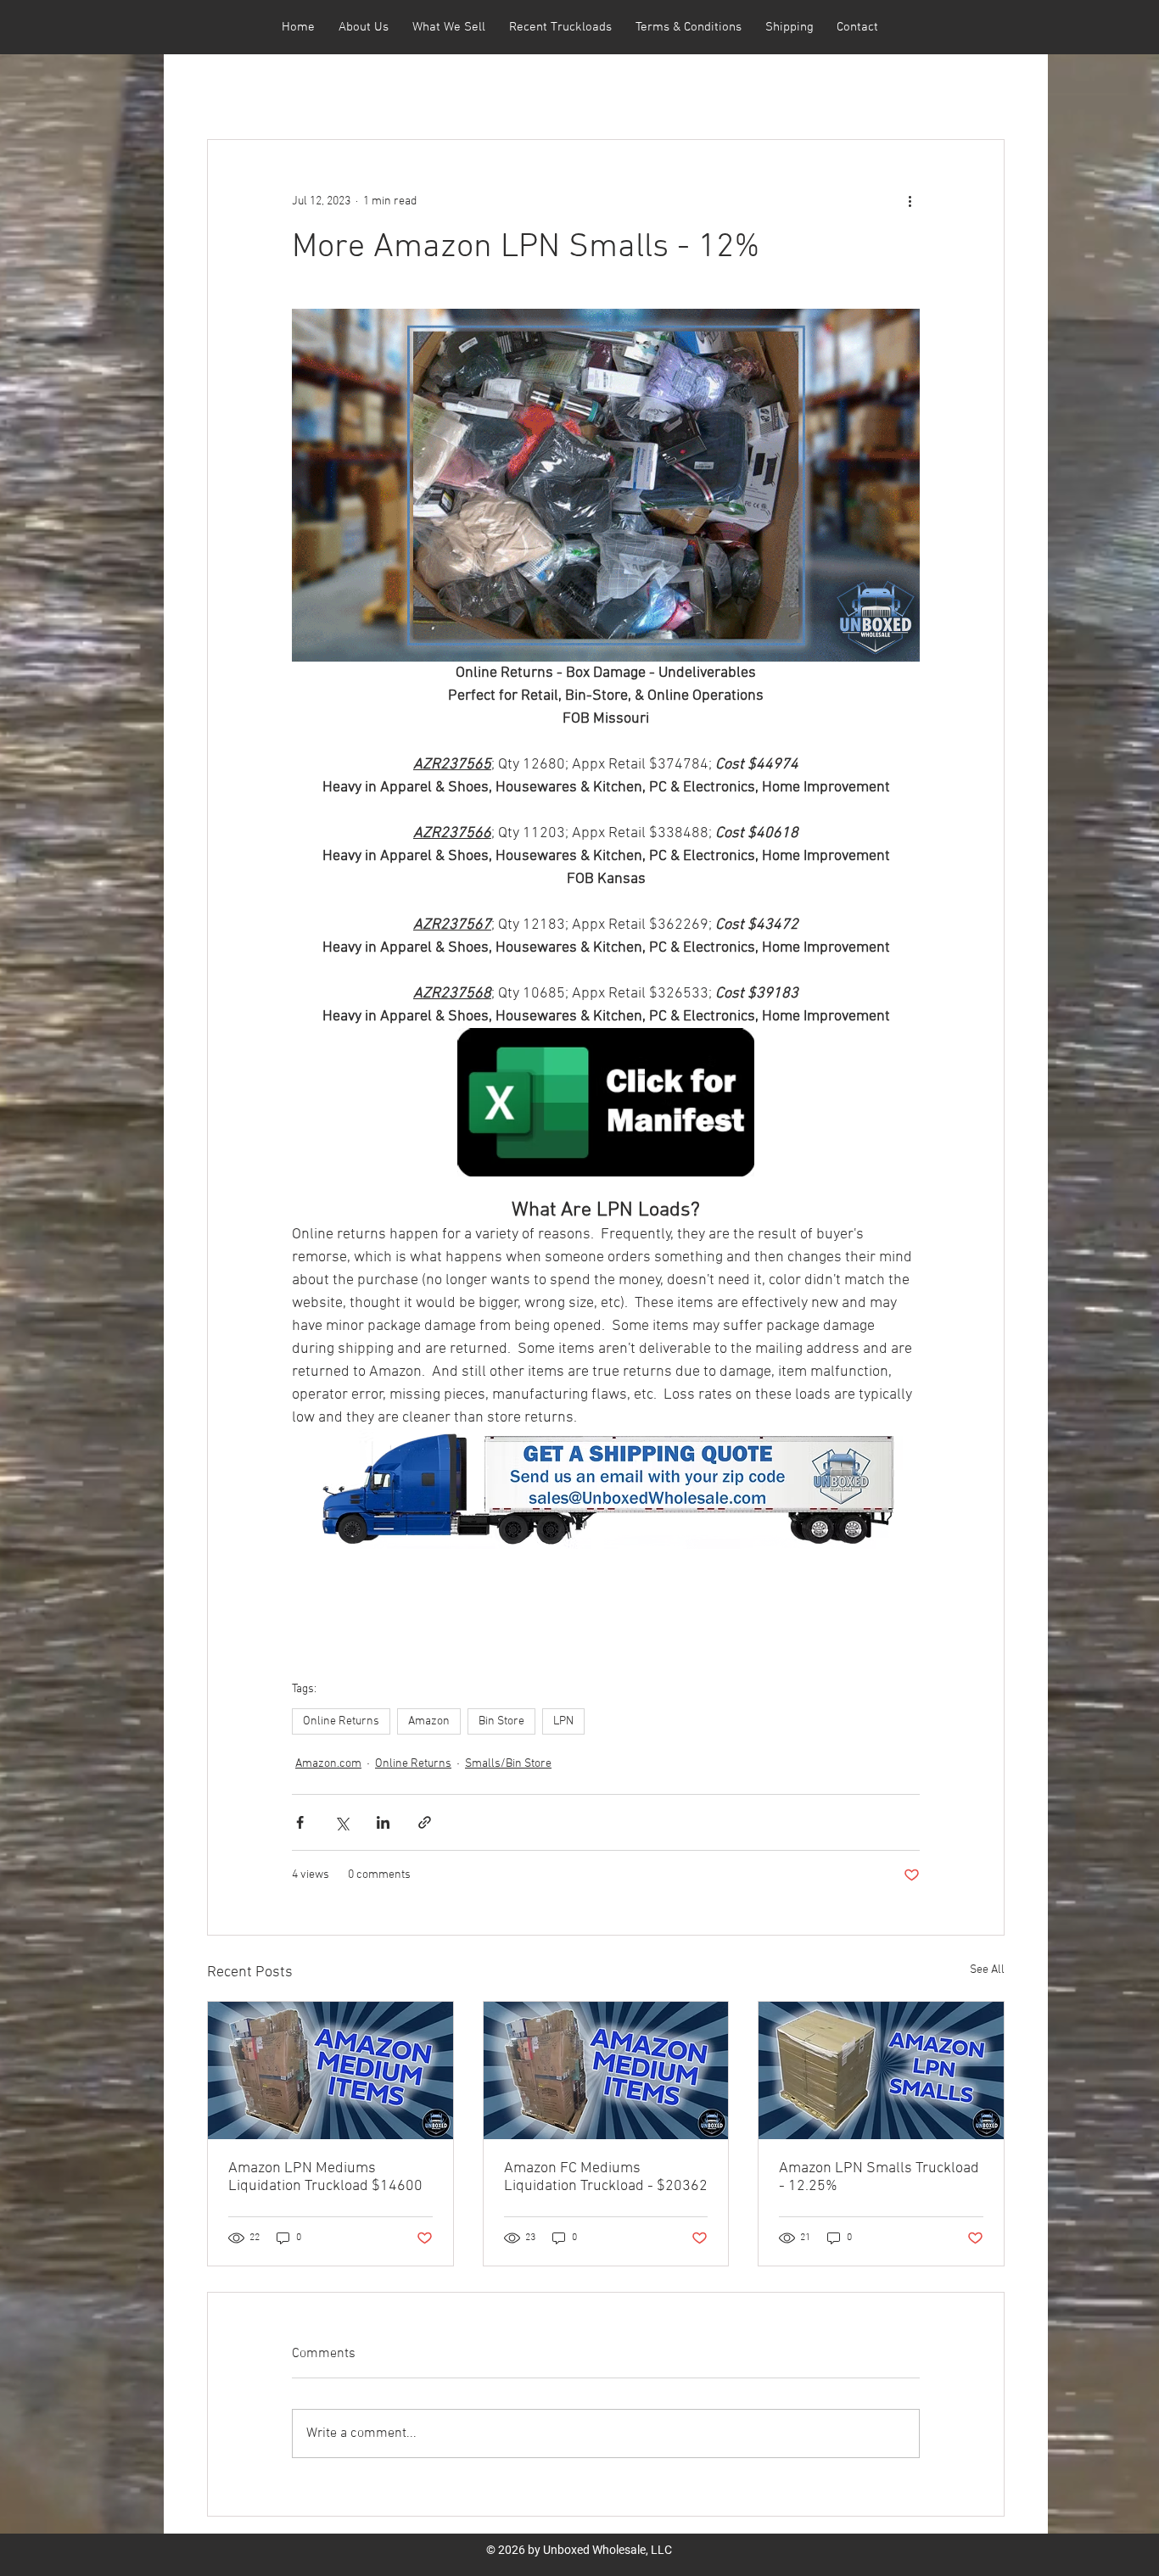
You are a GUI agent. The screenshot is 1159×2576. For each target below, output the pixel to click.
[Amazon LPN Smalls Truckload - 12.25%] (881, 2070)
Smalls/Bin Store (508, 1764)
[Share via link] (425, 1822)
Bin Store (501, 1721)
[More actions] (910, 201)
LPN (563, 1721)
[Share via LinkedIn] (383, 1822)
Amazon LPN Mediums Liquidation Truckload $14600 (325, 2177)
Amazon (429, 1721)
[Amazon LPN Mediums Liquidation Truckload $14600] (330, 2070)
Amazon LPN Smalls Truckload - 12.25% (879, 2177)
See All (987, 1970)
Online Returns (341, 1721)
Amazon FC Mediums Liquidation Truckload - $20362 (606, 2177)
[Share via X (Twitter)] (342, 1822)
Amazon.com (328, 1764)
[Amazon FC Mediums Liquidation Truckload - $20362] (606, 2070)
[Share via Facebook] (300, 1822)
